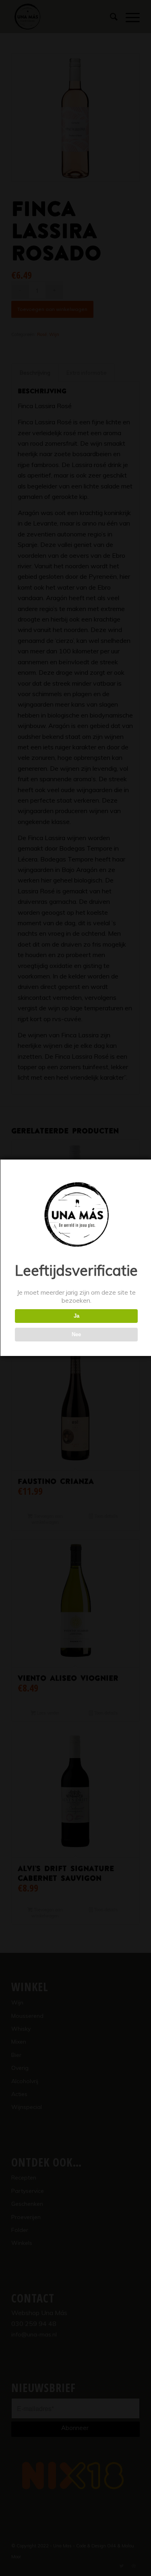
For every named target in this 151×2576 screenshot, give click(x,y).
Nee (76, 1334)
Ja (77, 1316)
